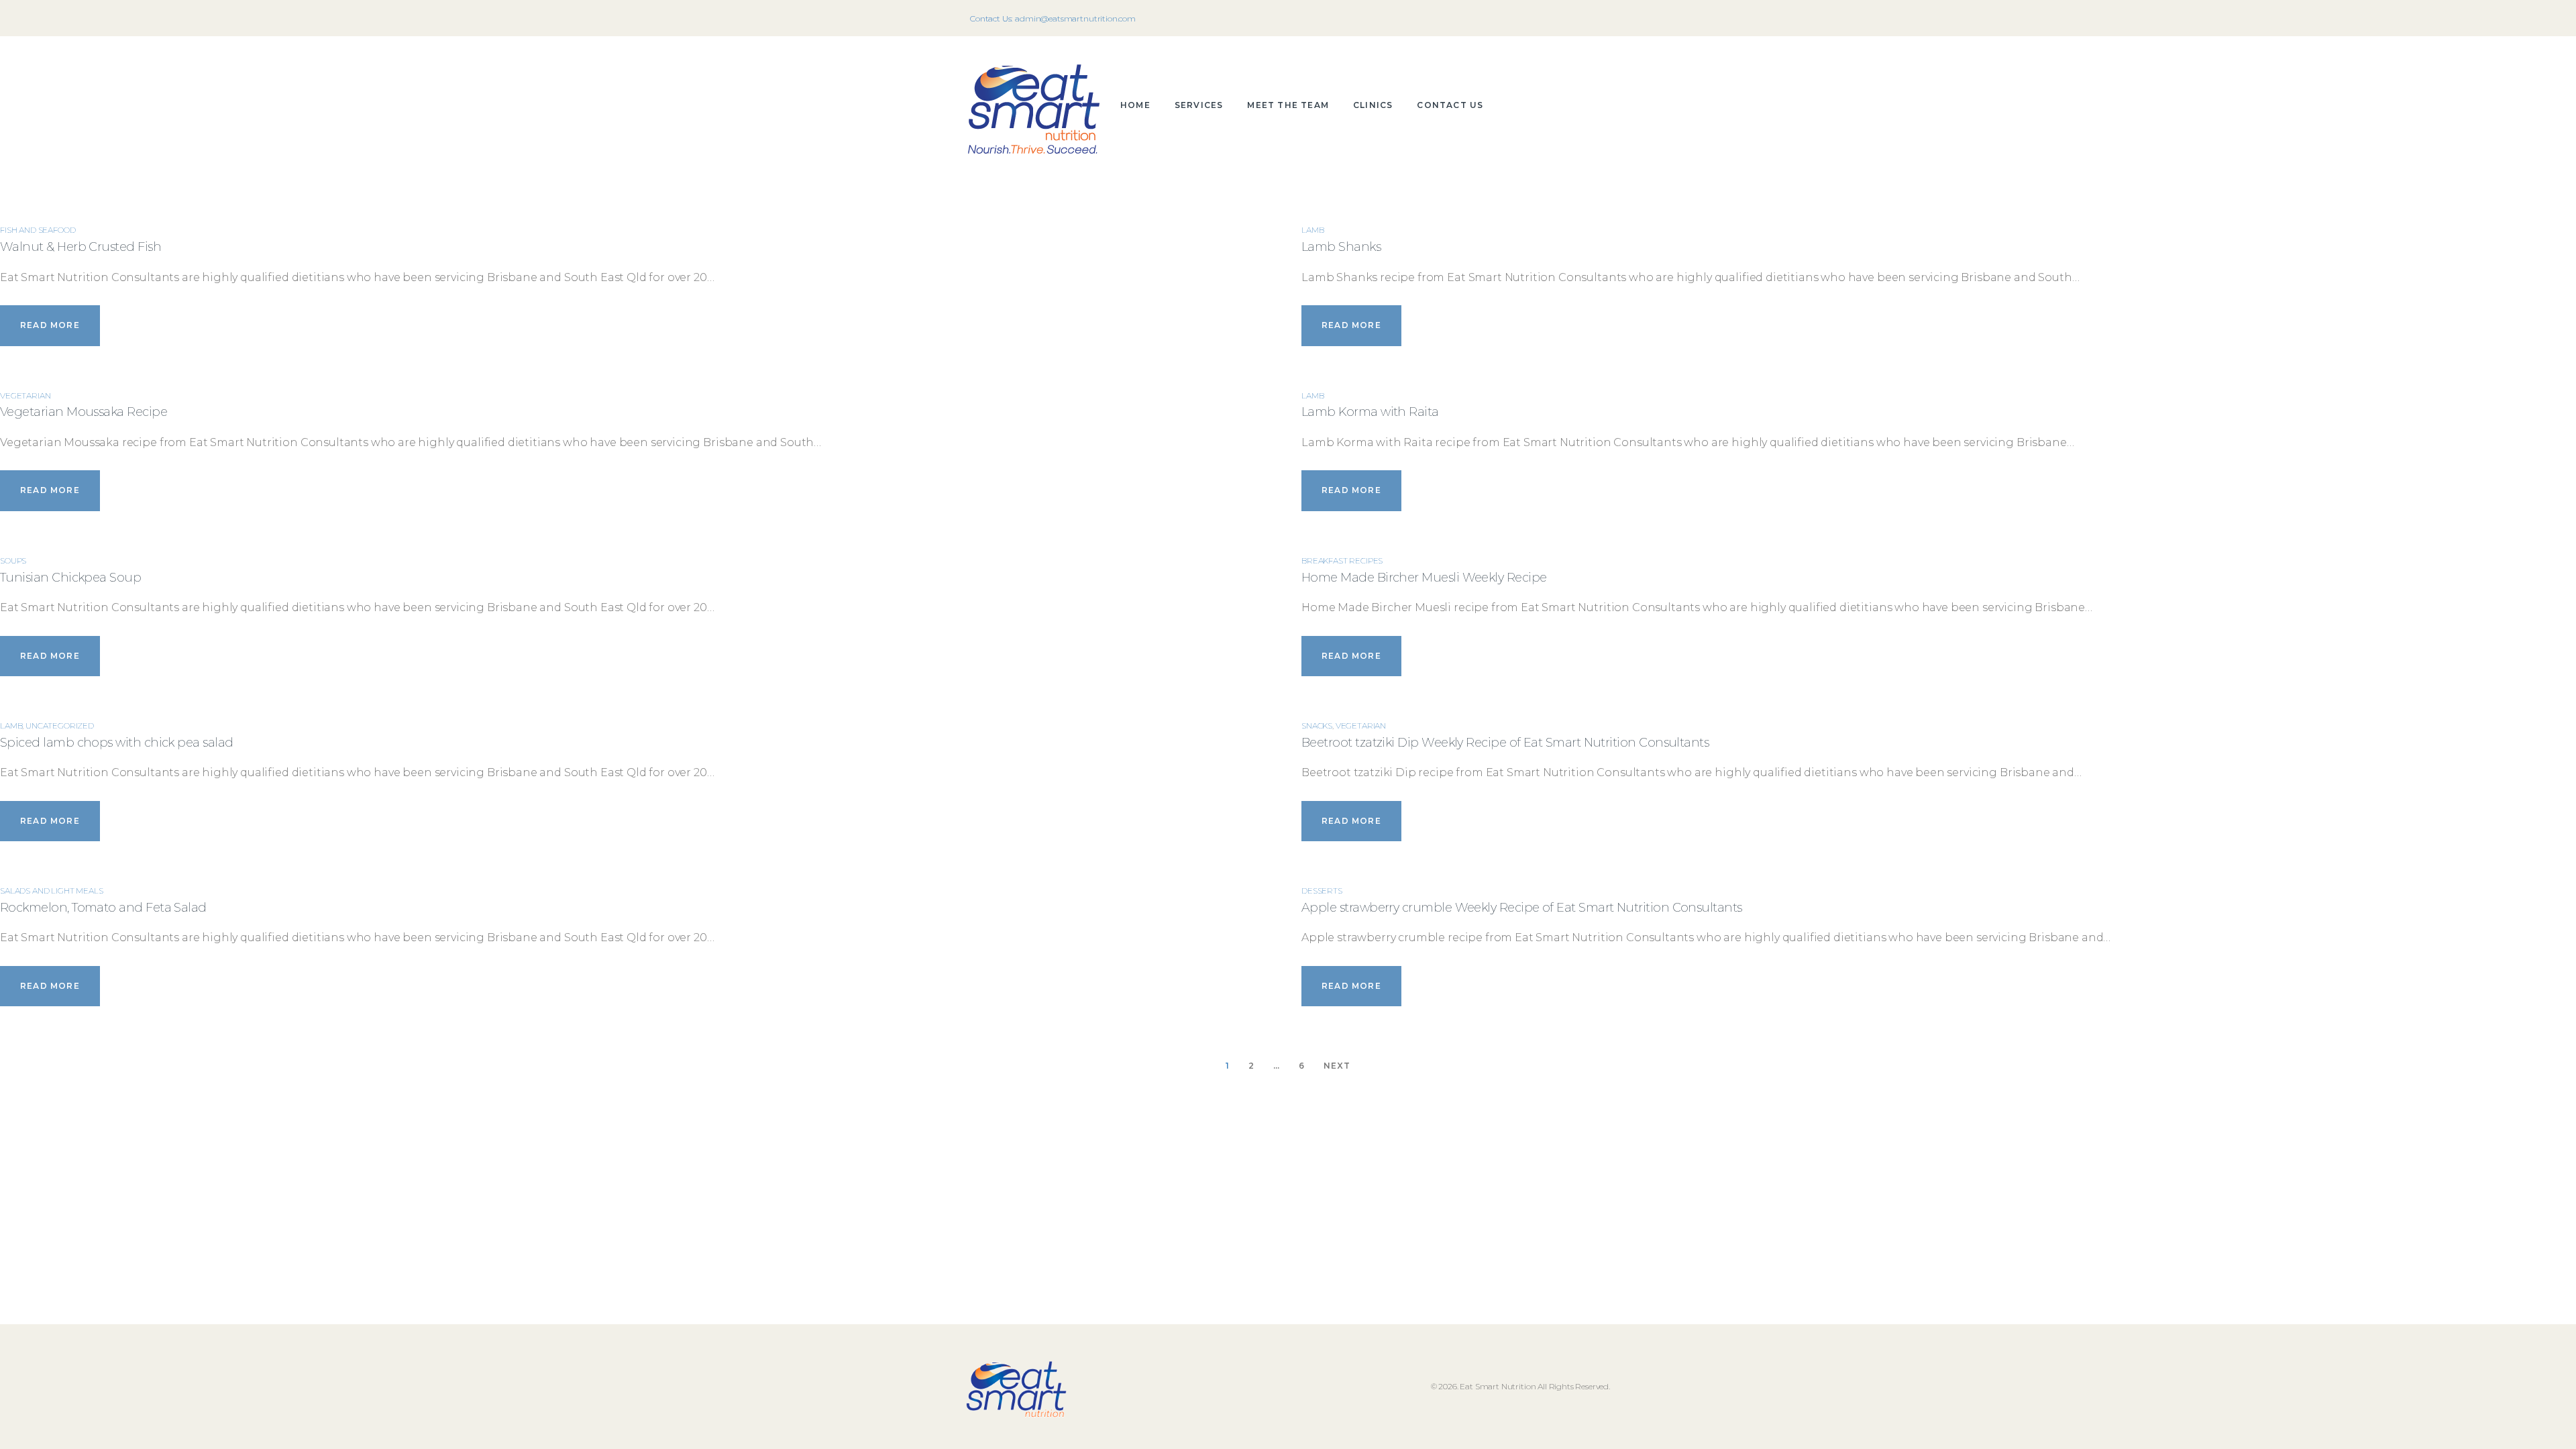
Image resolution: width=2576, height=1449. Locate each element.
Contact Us (1450, 105)
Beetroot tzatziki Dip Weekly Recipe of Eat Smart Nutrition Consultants (1505, 743)
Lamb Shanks (1341, 247)
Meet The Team (1288, 105)
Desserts (1322, 891)
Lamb (11, 726)
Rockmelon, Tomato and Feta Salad (103, 908)
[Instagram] (1594, 18)
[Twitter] (1575, 18)
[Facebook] (1556, 18)
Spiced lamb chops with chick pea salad (116, 743)
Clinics (1373, 105)
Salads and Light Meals (51, 891)
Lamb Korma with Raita (1370, 412)
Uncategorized (60, 726)
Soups (13, 560)
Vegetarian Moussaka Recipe (84, 412)
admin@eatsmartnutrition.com (1075, 18)
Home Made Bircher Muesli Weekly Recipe (1424, 578)
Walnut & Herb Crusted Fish (80, 247)
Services (1199, 105)
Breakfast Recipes (1342, 560)
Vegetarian (25, 395)
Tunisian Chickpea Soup (70, 578)
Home (1135, 105)
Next (1337, 1065)
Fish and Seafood (38, 230)
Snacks (1317, 726)
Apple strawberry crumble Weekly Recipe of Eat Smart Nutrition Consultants (1522, 908)
